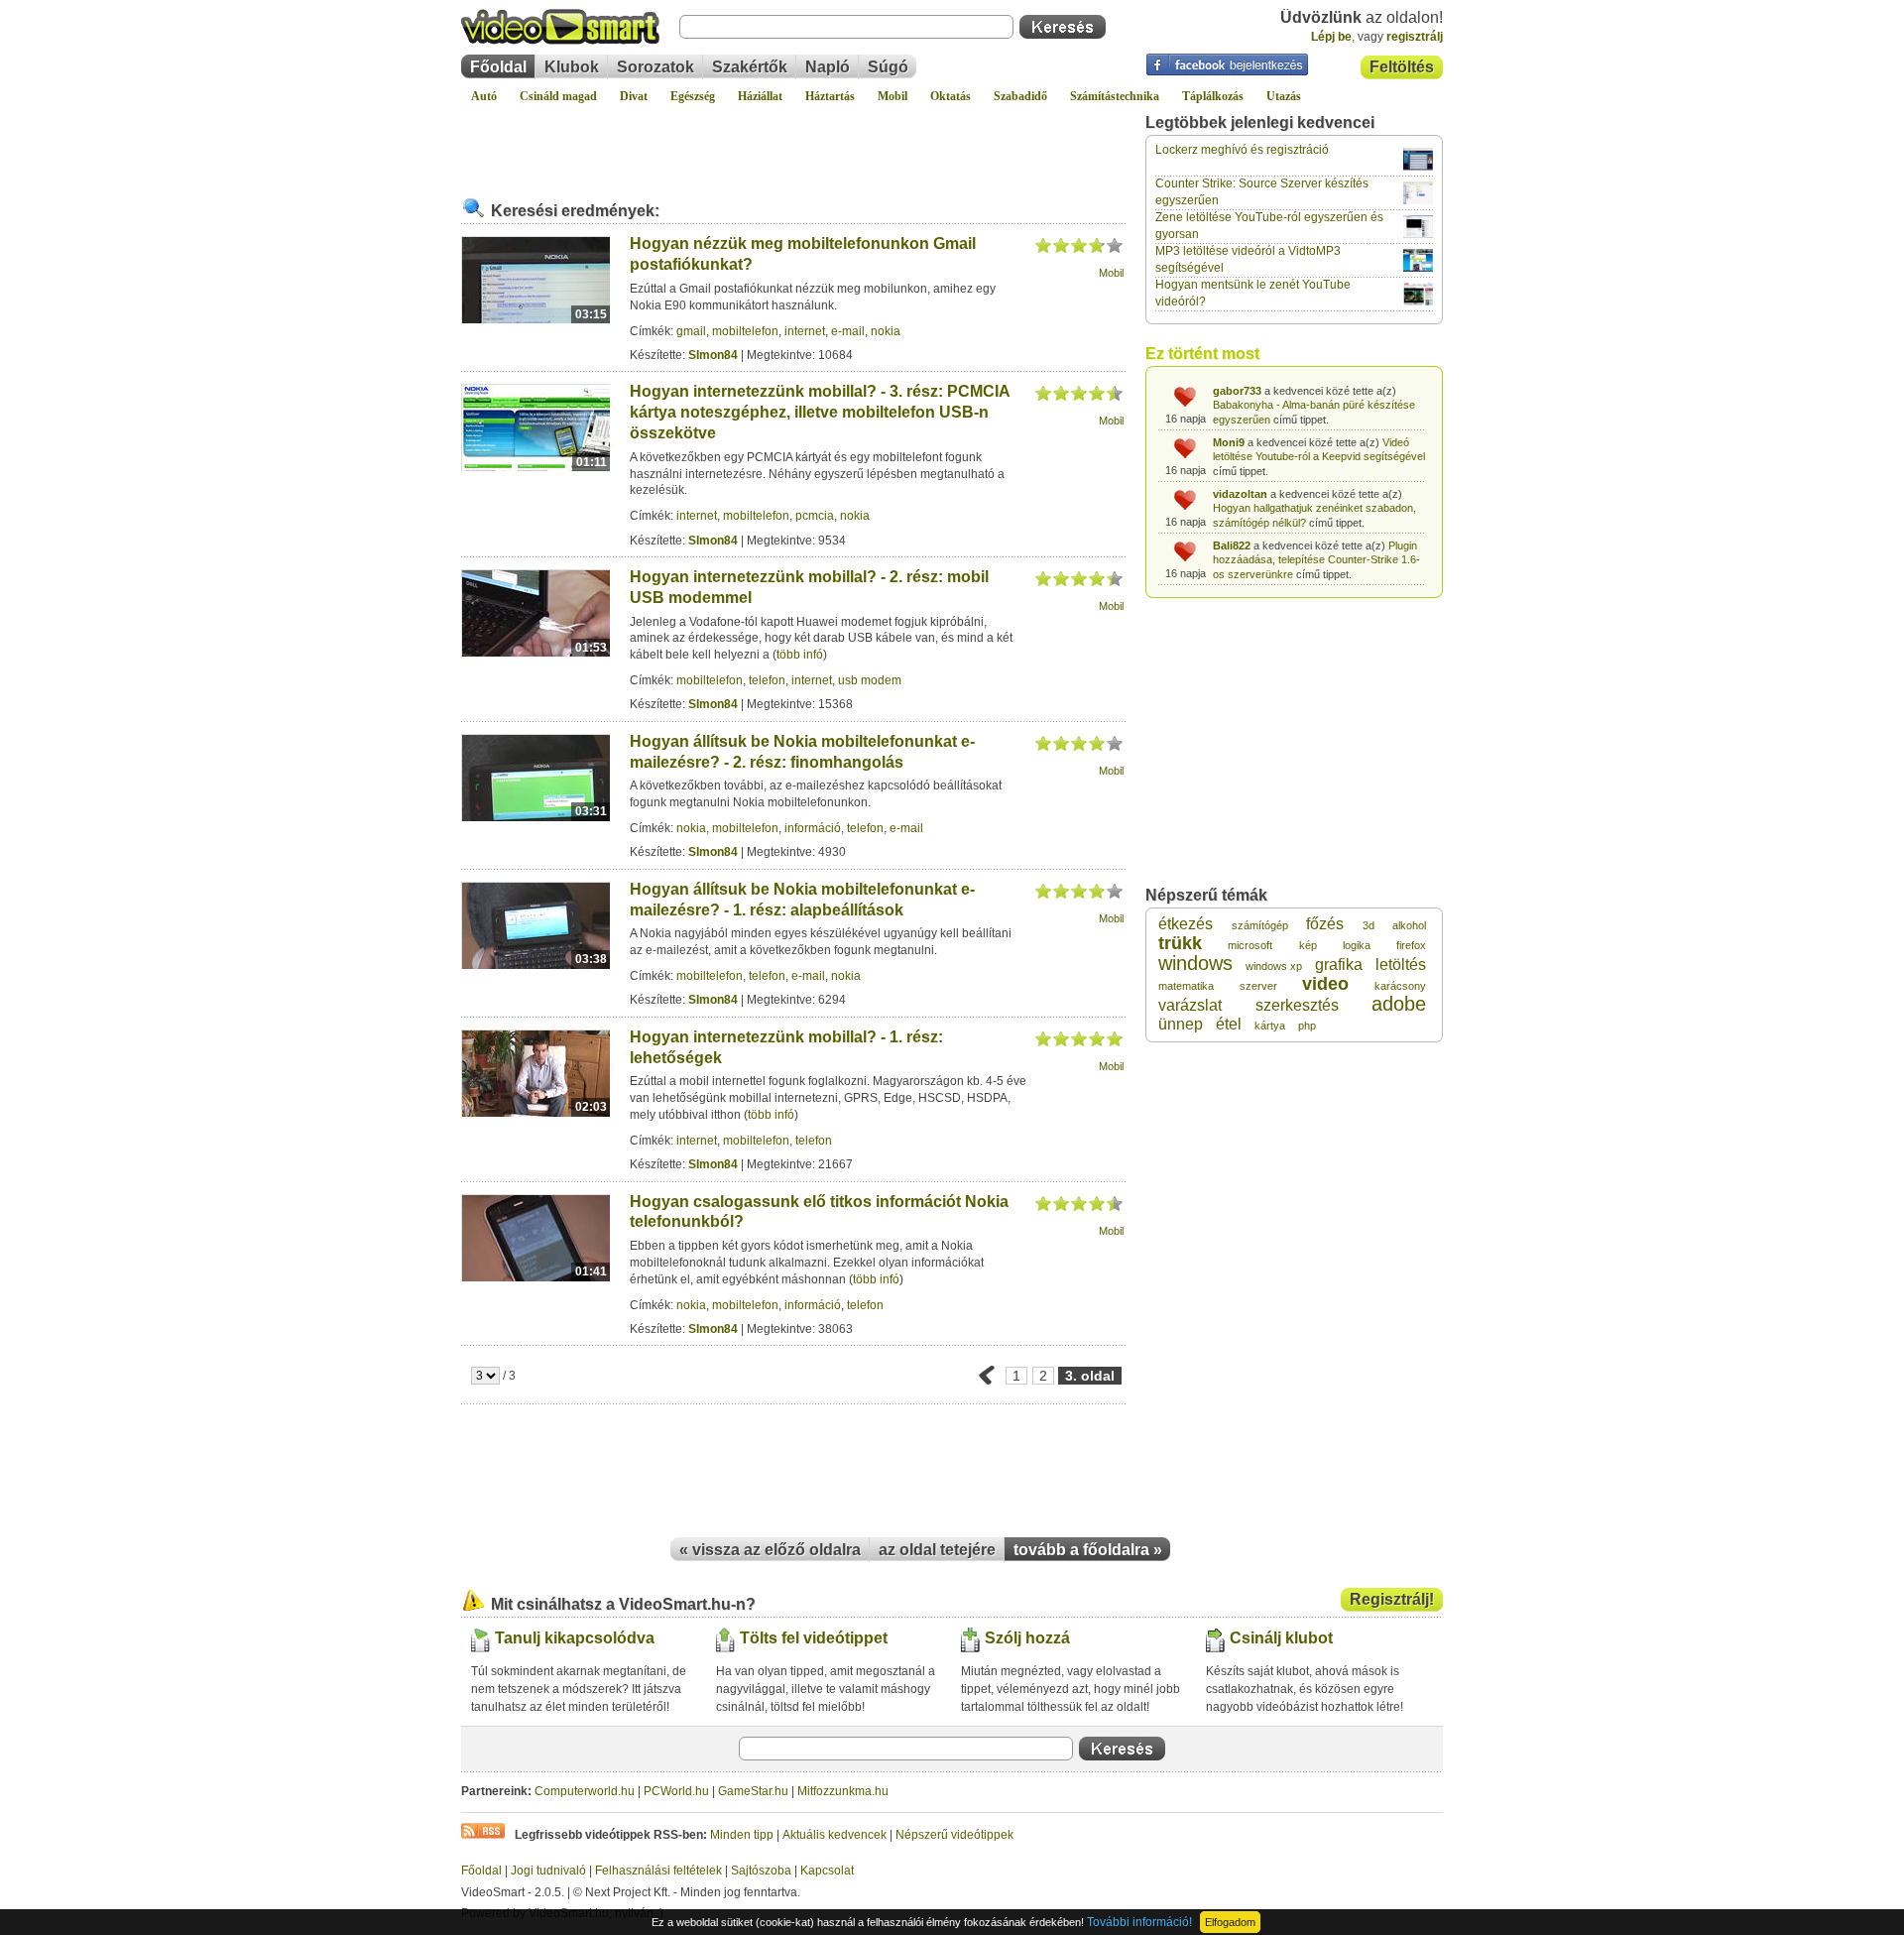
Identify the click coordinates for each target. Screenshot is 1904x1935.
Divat (634, 96)
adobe (1399, 1004)
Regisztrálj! (1392, 1599)
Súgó (888, 67)
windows (1195, 963)
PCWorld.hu (676, 1791)
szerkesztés (1297, 1005)
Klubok (572, 67)
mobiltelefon (745, 331)
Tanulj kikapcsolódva (575, 1638)
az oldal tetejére (937, 1550)
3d (1368, 925)
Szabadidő (1020, 96)
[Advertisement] (793, 143)
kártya (1270, 1026)
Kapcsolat (827, 1871)
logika (1357, 945)
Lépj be (1331, 37)
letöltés (1401, 965)
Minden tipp (742, 1835)
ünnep (1181, 1024)
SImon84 (713, 355)
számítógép (1260, 925)
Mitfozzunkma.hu (843, 1791)
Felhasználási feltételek (658, 1871)
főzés (1325, 924)
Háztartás (830, 96)
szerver (1258, 986)
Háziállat (760, 96)
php (1307, 1026)
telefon (767, 680)
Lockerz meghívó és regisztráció (1242, 150)
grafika (1339, 965)
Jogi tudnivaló (548, 1871)
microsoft (1250, 945)
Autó (484, 96)
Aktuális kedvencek (834, 1835)
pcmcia (815, 516)
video (1325, 984)
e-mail (848, 331)
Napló (828, 67)
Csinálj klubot (1281, 1638)
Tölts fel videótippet (814, 1638)
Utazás (1284, 96)
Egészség (693, 96)
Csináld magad (558, 96)
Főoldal (498, 67)
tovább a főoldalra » (1088, 1550)
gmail (691, 331)
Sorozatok (655, 67)
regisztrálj (1415, 37)
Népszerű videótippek (954, 1835)
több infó (800, 655)
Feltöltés (1402, 67)
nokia (886, 331)
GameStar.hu (753, 1791)
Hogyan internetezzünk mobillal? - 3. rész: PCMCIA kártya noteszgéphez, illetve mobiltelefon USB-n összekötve (820, 412)
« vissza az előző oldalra (770, 1550)
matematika (1186, 986)
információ (813, 828)
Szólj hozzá (1027, 1638)
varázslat (1190, 1005)
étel (1229, 1024)
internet (805, 331)
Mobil (892, 96)
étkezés (1186, 924)
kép (1308, 945)
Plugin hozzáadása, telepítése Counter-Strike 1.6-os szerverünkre (1316, 560)
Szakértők (750, 67)
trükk (1180, 943)
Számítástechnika (1115, 96)
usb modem (870, 680)
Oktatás (951, 96)
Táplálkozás (1213, 96)
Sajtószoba (761, 1871)
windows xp (1274, 966)
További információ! (1139, 1922)
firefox (1411, 945)
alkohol (1409, 925)
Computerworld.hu (585, 1791)
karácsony (1400, 986)
